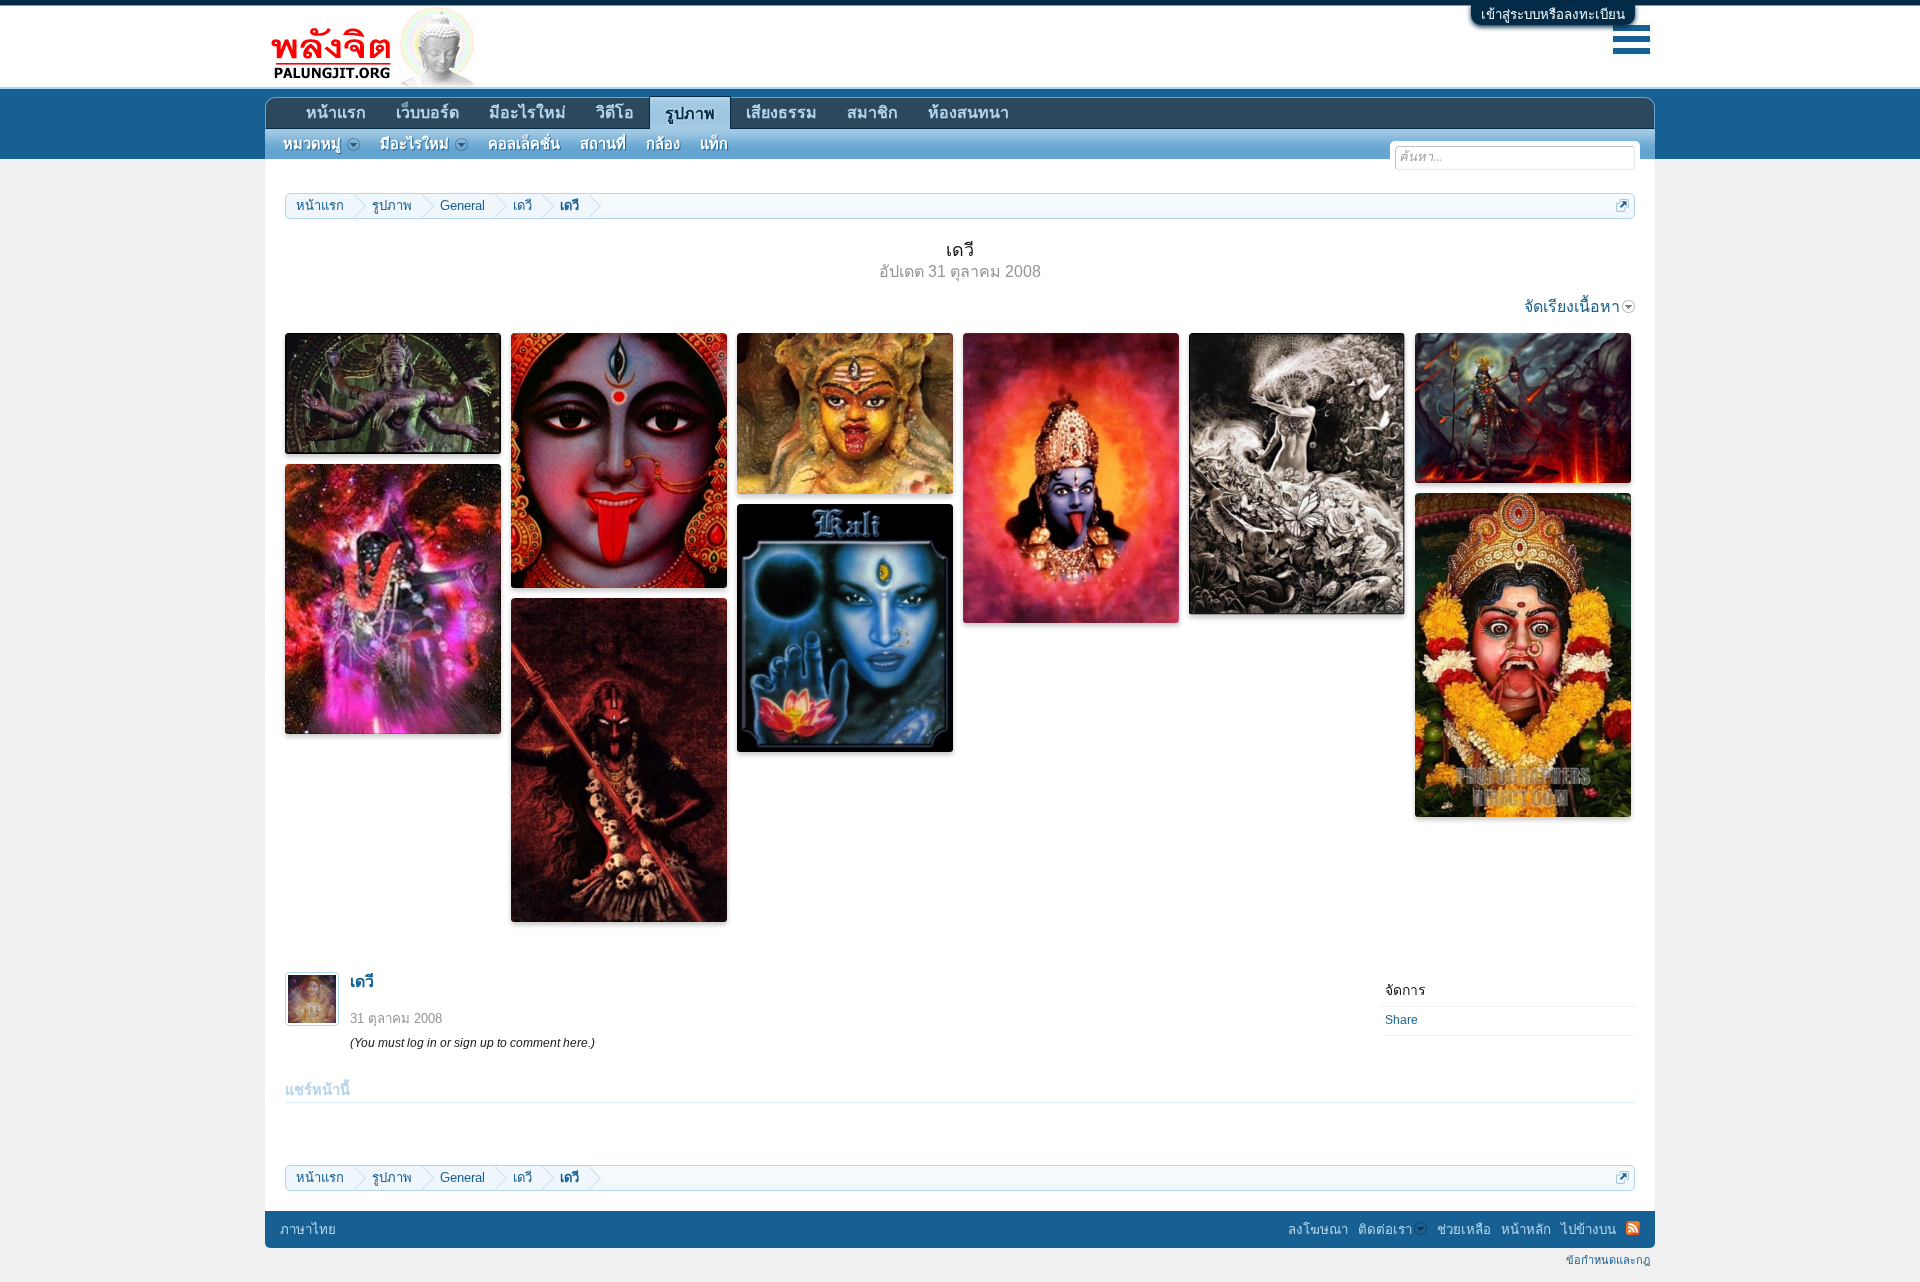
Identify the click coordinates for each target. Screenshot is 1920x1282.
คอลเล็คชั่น (524, 144)
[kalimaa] (619, 760)
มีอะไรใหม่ (527, 112)
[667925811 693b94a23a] (619, 460)
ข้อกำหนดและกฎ (1608, 1260)
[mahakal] (1523, 655)
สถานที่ (603, 144)
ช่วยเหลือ (1464, 1229)
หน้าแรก (336, 112)
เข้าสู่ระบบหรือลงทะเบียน (1553, 14)
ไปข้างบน (1588, 1229)
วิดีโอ (615, 112)
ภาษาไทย (308, 1229)
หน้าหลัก (1526, 1229)
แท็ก (714, 144)
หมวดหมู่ (312, 144)
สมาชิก (872, 112)
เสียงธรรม (781, 112)
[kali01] (393, 393)
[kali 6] (1071, 478)
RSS (1633, 1228)
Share (1401, 1020)
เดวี (362, 981)
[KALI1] (1297, 474)
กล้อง (663, 144)
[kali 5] (393, 599)
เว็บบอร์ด (427, 112)
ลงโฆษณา (1318, 1229)
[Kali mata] (1523, 408)
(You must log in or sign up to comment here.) (472, 1043)
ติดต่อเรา (1385, 1229)
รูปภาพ (690, 113)
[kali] (845, 628)
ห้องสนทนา (968, 112)
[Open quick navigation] (1622, 205)
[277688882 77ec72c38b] (845, 413)
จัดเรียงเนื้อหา (1572, 306)
